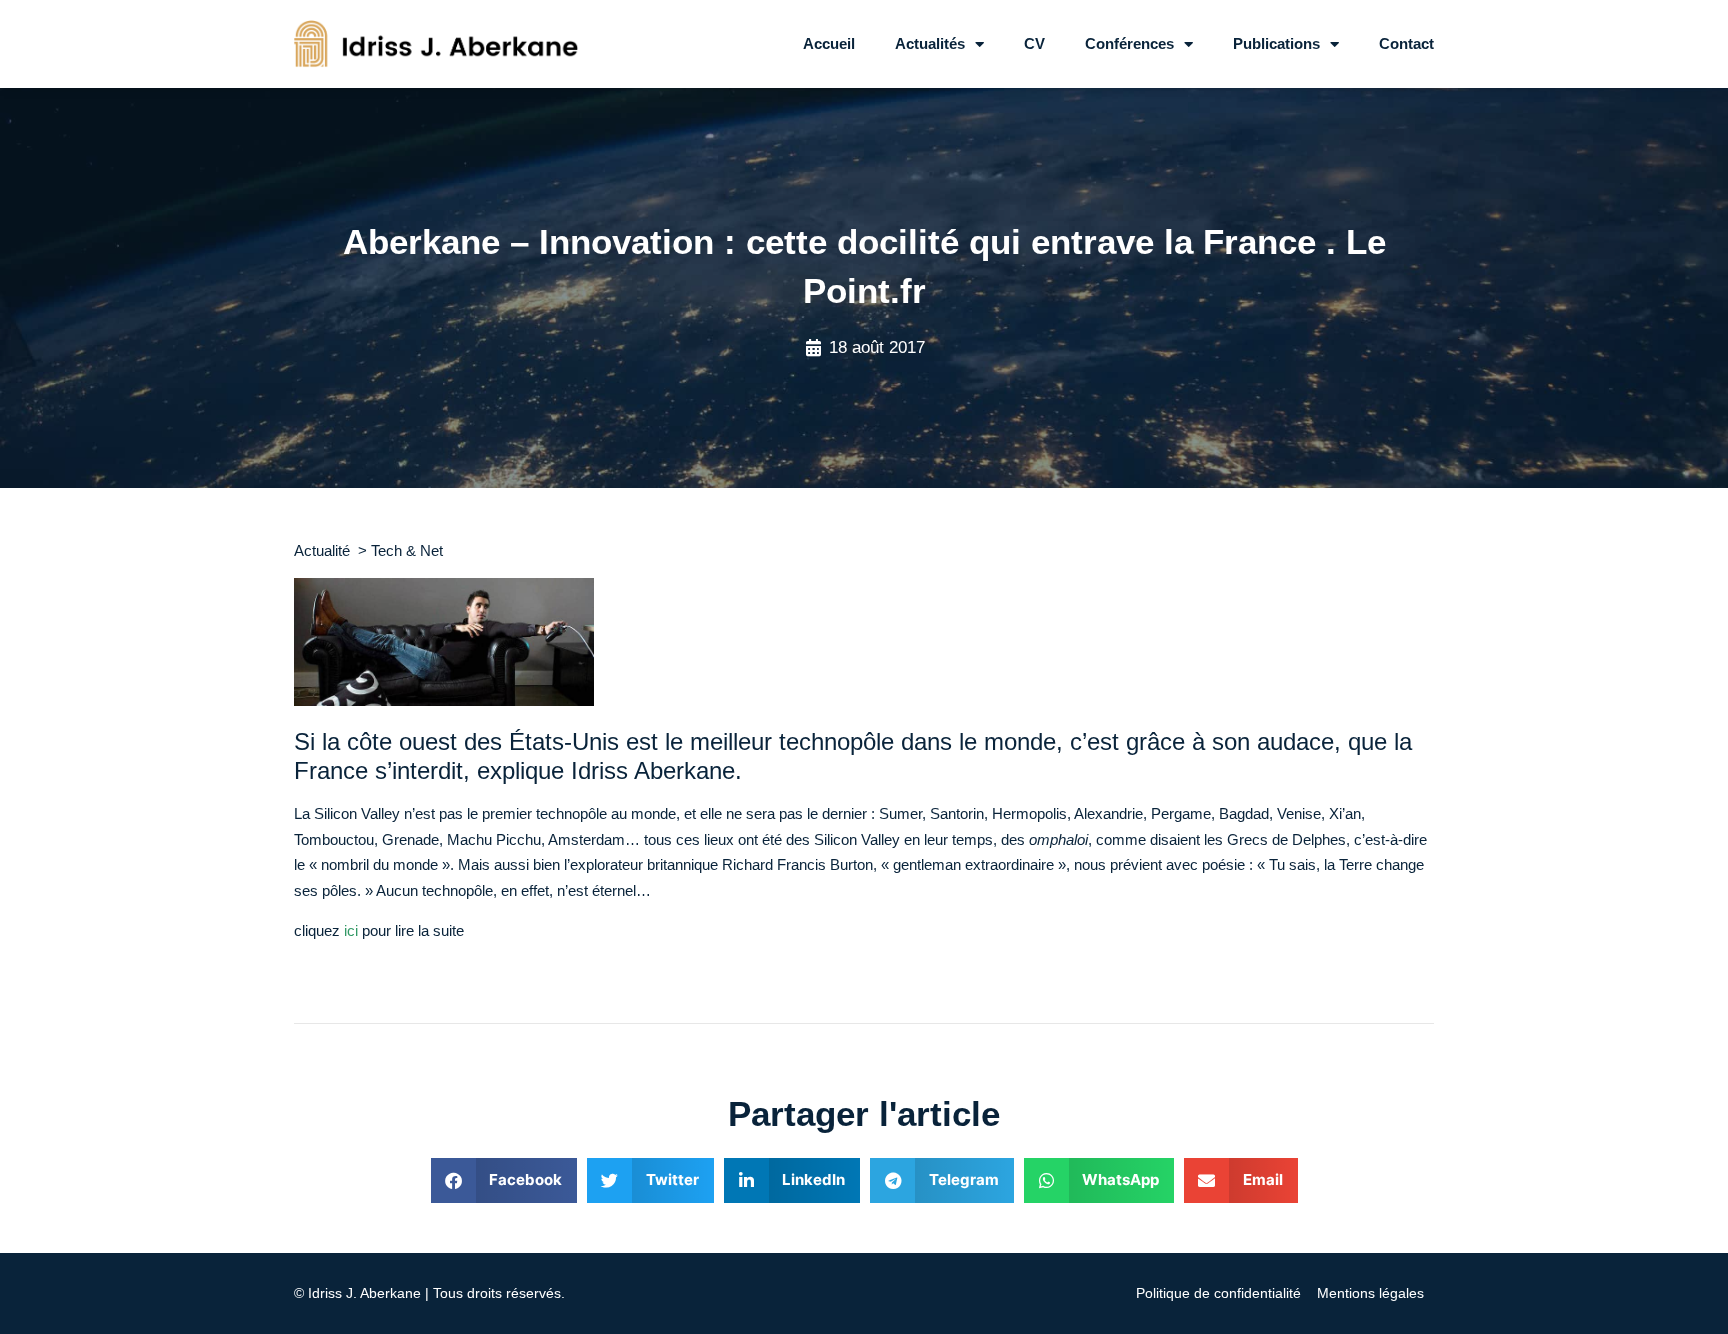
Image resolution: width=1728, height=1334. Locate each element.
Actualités (930, 43)
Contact (1406, 43)
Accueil (829, 43)
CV (1034, 43)
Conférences (1129, 43)
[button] (504, 1180)
